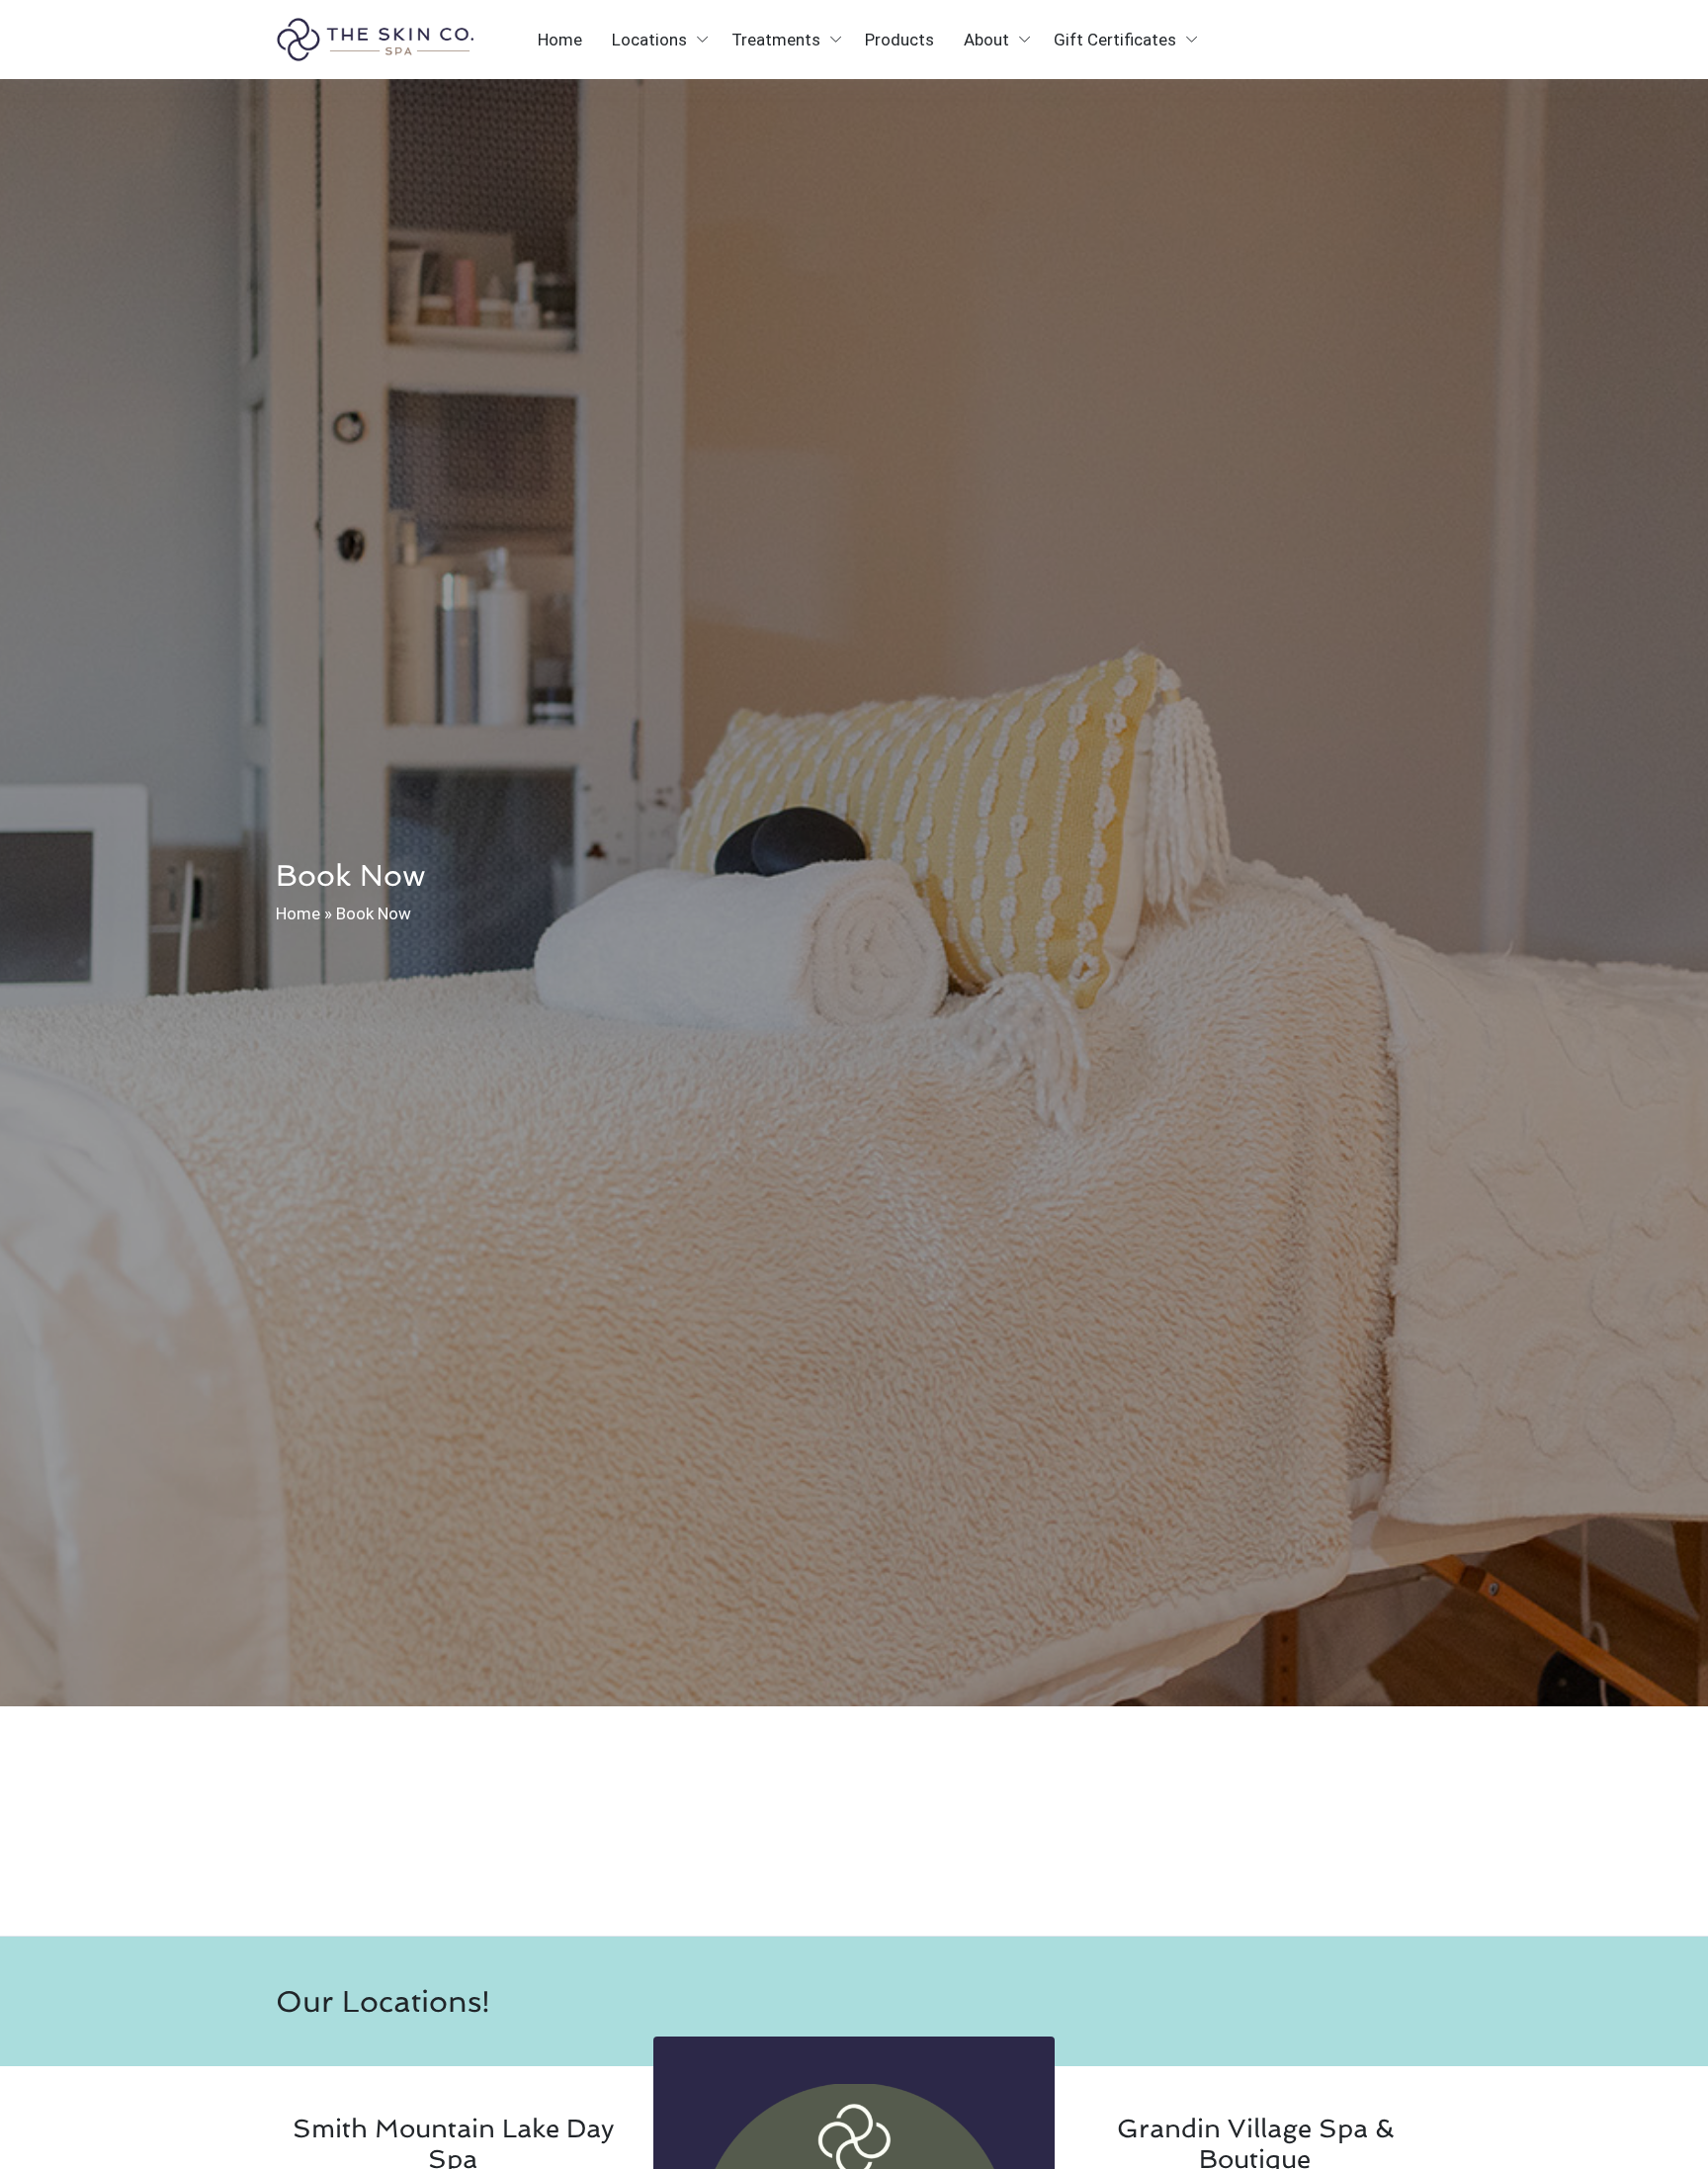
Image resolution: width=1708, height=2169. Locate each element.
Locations (649, 40)
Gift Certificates (1115, 40)
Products (899, 40)
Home (560, 40)
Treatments (776, 40)
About (986, 40)
